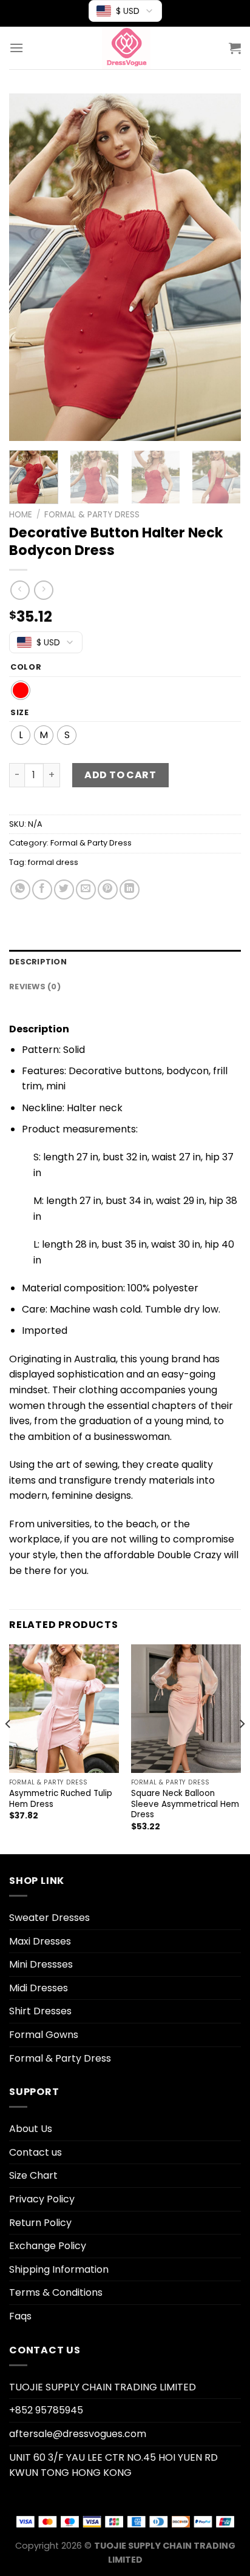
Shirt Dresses (40, 2011)
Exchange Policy (48, 2246)
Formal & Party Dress (92, 515)
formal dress (53, 862)
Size (20, 713)
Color (26, 667)
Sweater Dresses (49, 1918)
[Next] (221, 267)
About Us (31, 2129)
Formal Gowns (44, 2035)
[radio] (21, 690)
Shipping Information (59, 2269)
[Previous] (29, 267)
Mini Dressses (41, 1964)
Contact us (35, 2152)
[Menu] (16, 48)
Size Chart (33, 2175)
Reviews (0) (35, 987)
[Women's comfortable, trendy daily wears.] (126, 48)
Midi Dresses (39, 1988)
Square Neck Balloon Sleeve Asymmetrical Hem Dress (185, 1804)
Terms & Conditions (56, 2292)
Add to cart (120, 775)
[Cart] (235, 48)
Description (38, 962)
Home (21, 515)
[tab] (125, 962)
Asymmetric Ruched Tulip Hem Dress (61, 1799)
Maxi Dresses (40, 1941)
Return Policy (40, 2223)
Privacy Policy (42, 2199)
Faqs (20, 2316)
